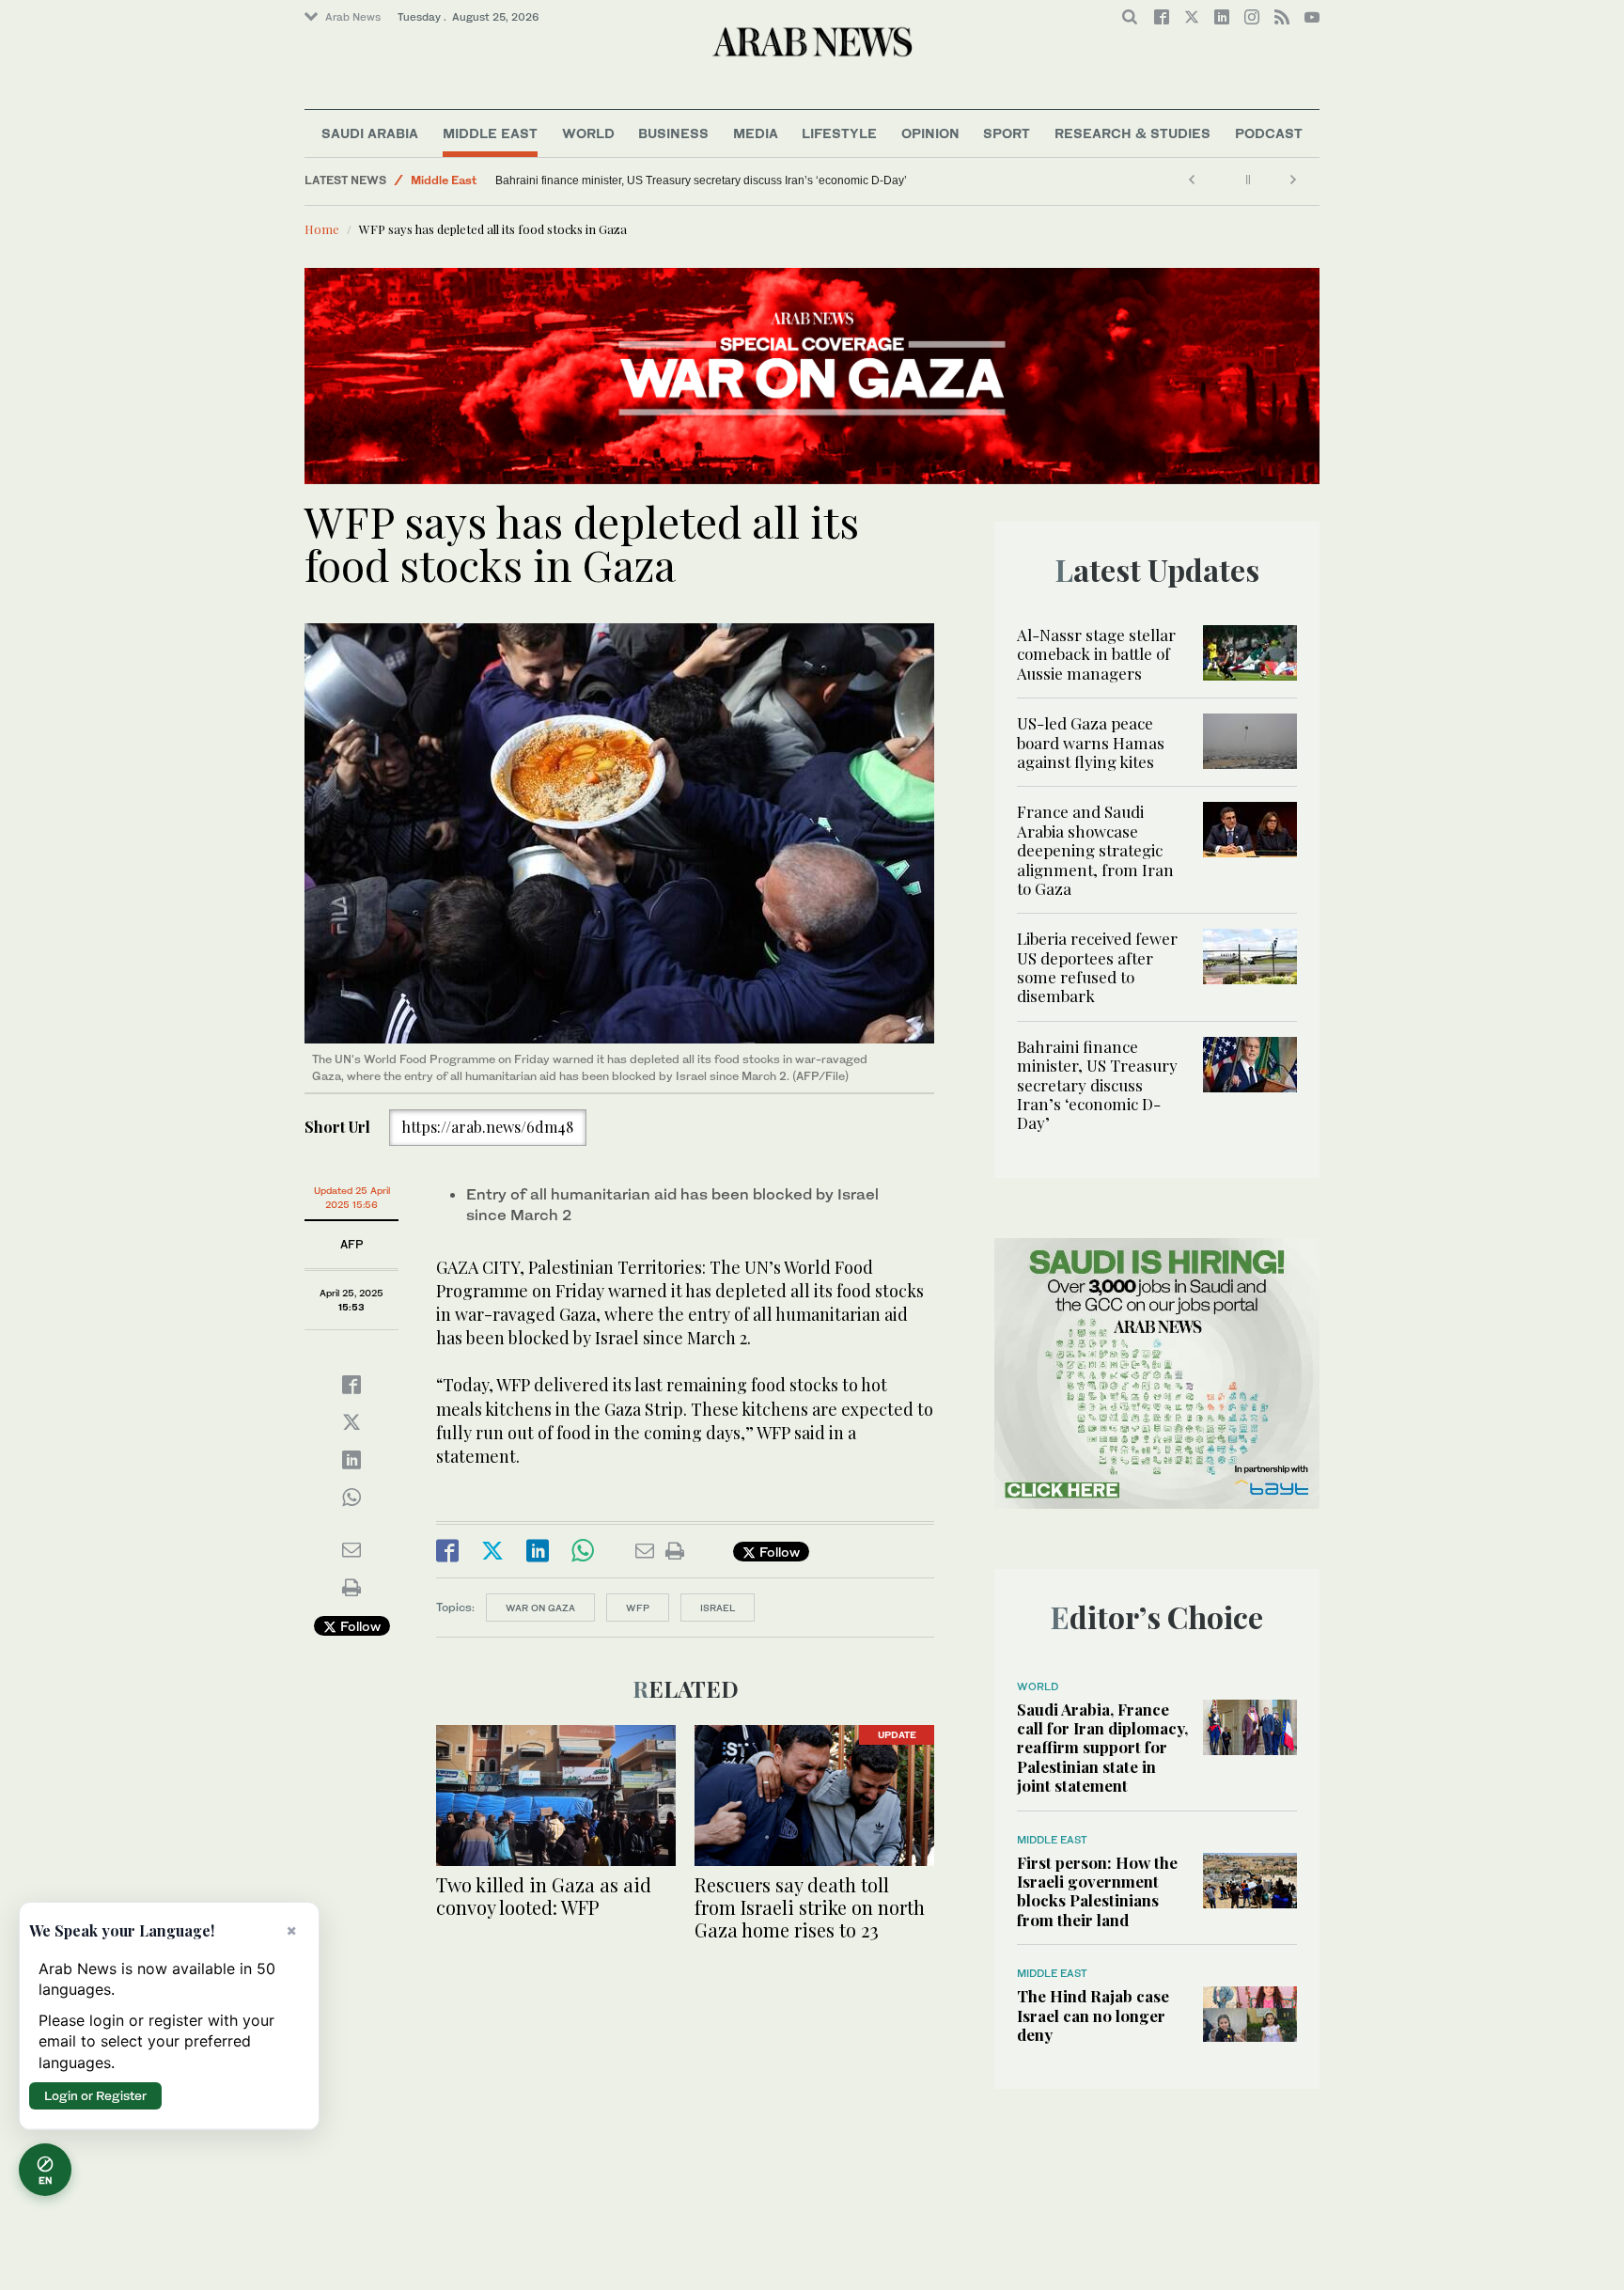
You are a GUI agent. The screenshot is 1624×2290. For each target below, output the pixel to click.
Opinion (930, 133)
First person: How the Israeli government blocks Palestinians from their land (1097, 1891)
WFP (638, 1608)
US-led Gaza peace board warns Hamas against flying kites (1091, 742)
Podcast (1269, 133)
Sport (1007, 133)
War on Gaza (540, 1608)
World (588, 133)
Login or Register (95, 2095)
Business (673, 133)
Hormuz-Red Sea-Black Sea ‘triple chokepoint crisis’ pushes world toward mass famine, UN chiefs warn (614, 180)
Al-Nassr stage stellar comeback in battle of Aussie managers (1096, 654)
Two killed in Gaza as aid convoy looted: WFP (544, 1896)
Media (756, 133)
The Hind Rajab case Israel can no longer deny (1093, 2015)
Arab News (353, 17)
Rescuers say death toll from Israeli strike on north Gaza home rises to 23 (810, 1907)
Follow (359, 1626)
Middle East (490, 133)
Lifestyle (839, 133)
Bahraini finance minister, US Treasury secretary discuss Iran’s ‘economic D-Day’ (1097, 1085)
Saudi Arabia (370, 133)
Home (322, 229)
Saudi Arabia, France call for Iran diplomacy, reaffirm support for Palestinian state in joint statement (1102, 1748)
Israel (718, 1608)
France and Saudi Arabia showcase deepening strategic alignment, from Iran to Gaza (1095, 850)
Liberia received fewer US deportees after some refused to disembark (1097, 967)
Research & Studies (1132, 133)
